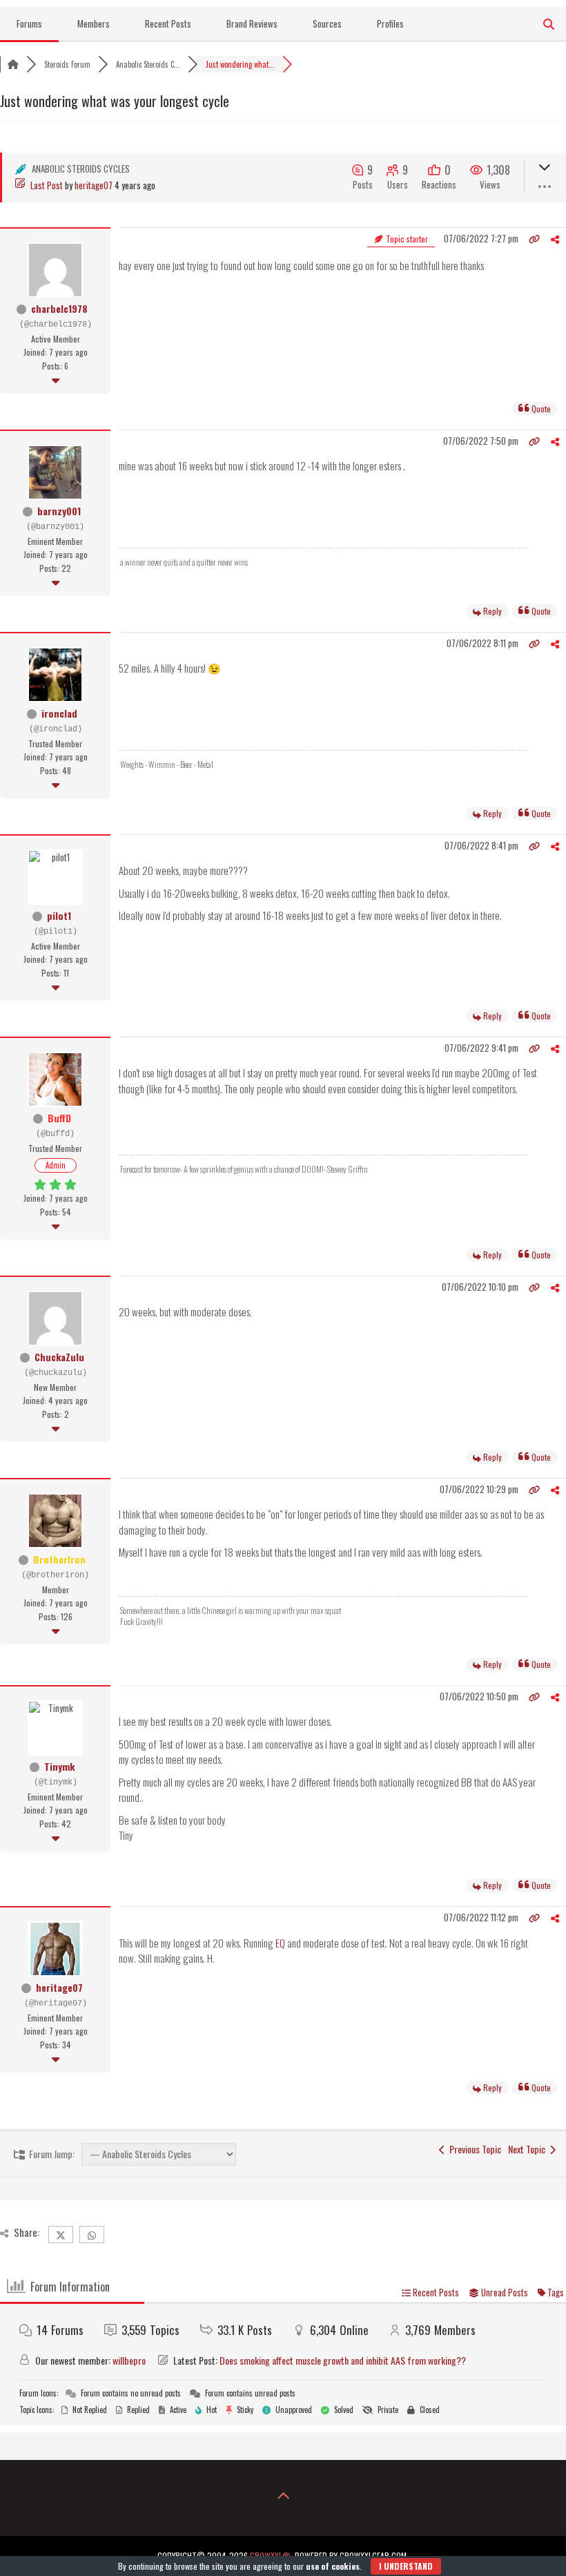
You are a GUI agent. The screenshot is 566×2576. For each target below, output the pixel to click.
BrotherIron (59, 1559)
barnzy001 (59, 511)
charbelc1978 (59, 308)
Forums (29, 23)
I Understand (406, 2566)
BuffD (59, 1118)
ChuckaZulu (59, 1357)
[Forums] (13, 64)
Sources (327, 23)
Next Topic (529, 2149)
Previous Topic (473, 2149)
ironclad (59, 713)
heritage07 (94, 185)
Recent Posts (168, 23)
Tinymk (59, 1766)
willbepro (129, 2360)
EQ (280, 1943)
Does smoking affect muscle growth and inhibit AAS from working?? (343, 2360)
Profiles (390, 23)
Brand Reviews (252, 23)
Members (94, 23)
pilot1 (59, 915)
